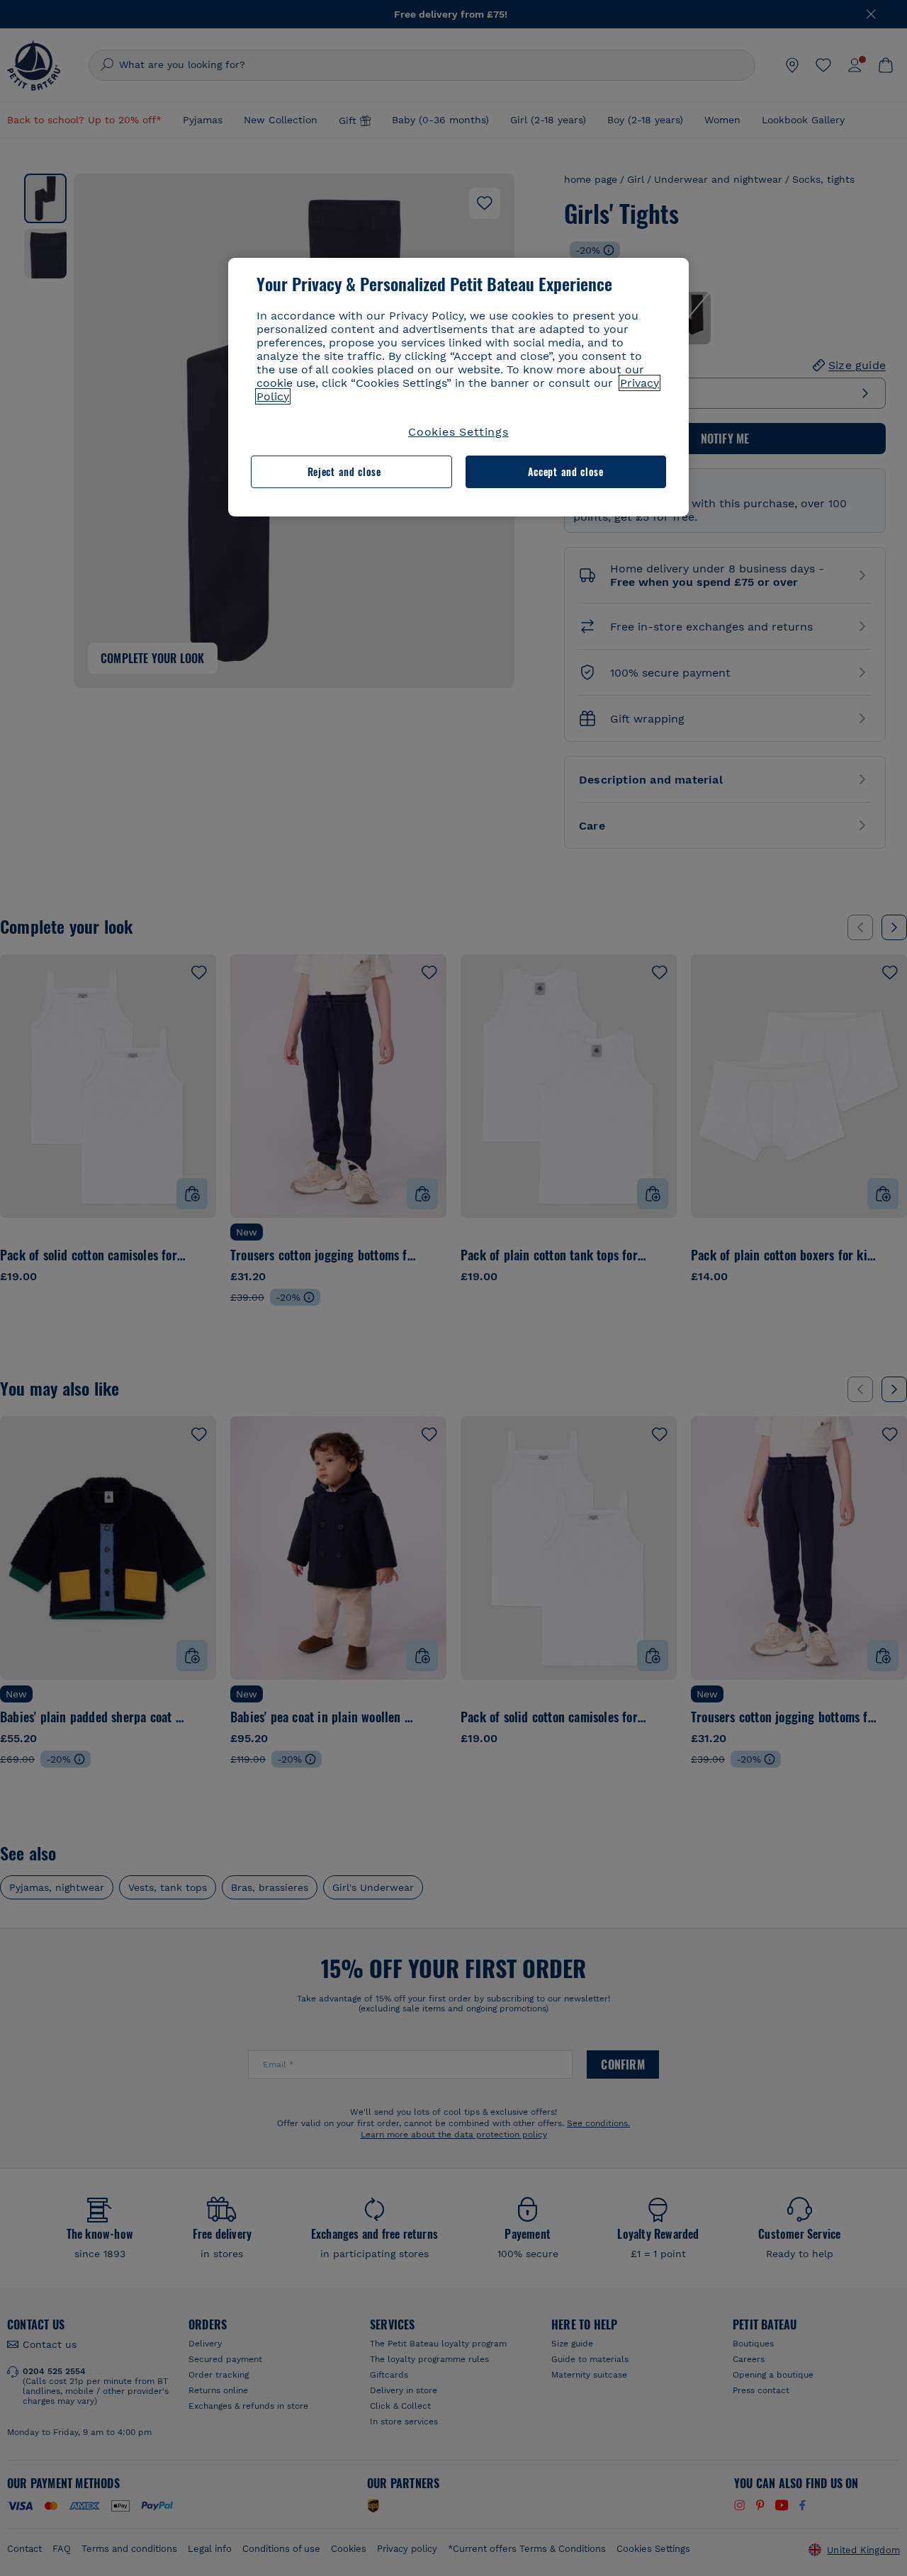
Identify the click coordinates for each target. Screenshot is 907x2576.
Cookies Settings (458, 432)
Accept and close (566, 471)
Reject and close (344, 471)
